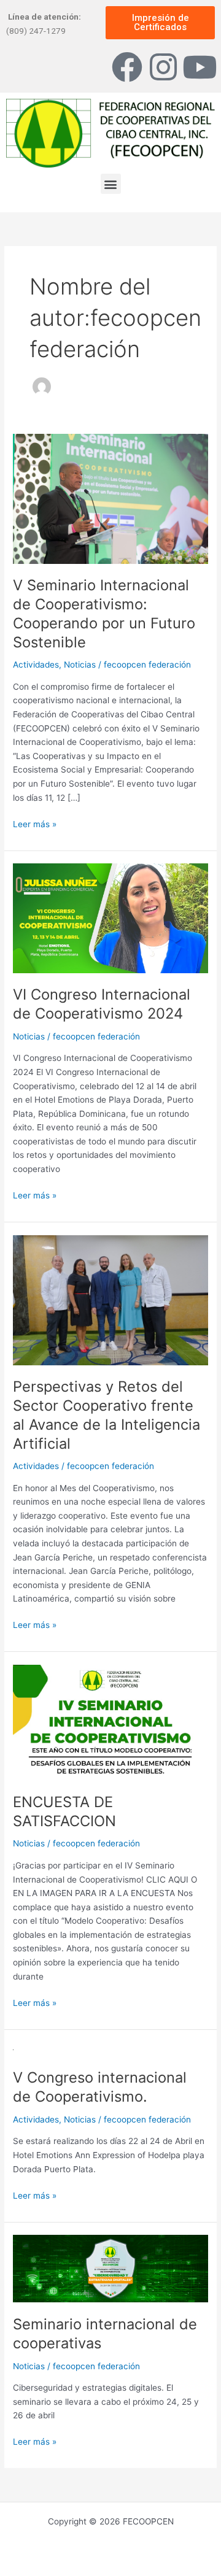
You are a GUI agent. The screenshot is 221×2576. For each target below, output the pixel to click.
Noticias (80, 665)
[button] (111, 184)
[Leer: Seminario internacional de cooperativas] (110, 2268)
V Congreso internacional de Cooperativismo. (100, 2087)
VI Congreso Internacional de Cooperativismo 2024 (102, 1004)
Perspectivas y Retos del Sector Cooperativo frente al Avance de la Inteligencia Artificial (107, 1415)
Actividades (36, 665)
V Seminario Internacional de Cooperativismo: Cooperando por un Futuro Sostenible (104, 613)
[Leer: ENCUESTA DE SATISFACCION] (110, 1722)
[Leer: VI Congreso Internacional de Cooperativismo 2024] (110, 917)
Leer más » (35, 823)
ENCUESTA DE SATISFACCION (64, 1811)
